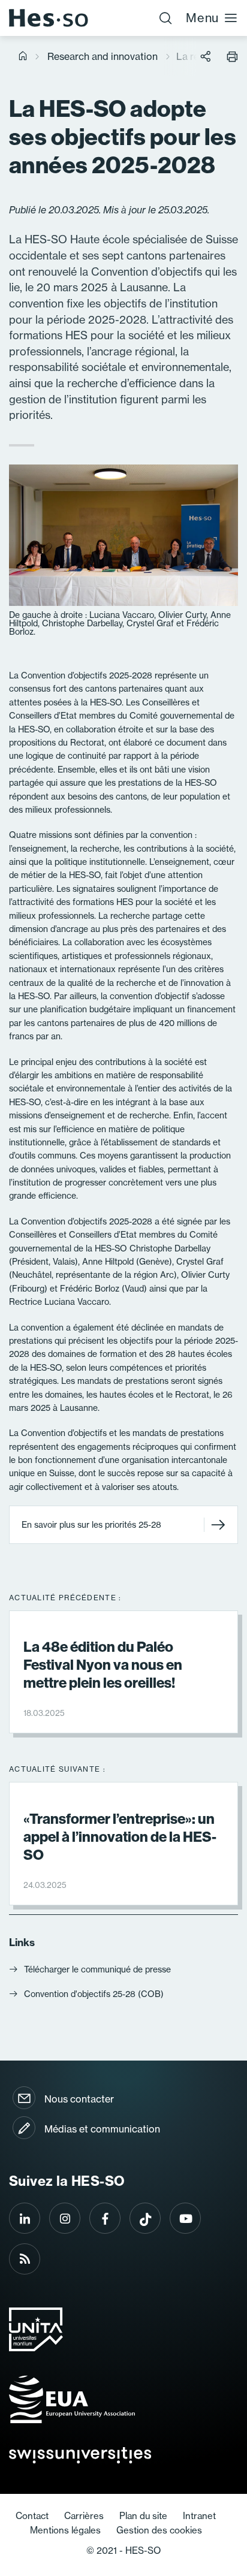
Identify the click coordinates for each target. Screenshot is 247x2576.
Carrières (84, 2516)
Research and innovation (103, 56)
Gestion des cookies (159, 2530)
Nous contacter (79, 2099)
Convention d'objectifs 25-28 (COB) (94, 1994)
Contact (32, 2516)
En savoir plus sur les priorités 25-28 (91, 1525)
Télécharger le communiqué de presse (97, 1969)
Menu (202, 18)
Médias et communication (102, 2129)
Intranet (199, 2516)
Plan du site (143, 2516)
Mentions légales (65, 2530)
